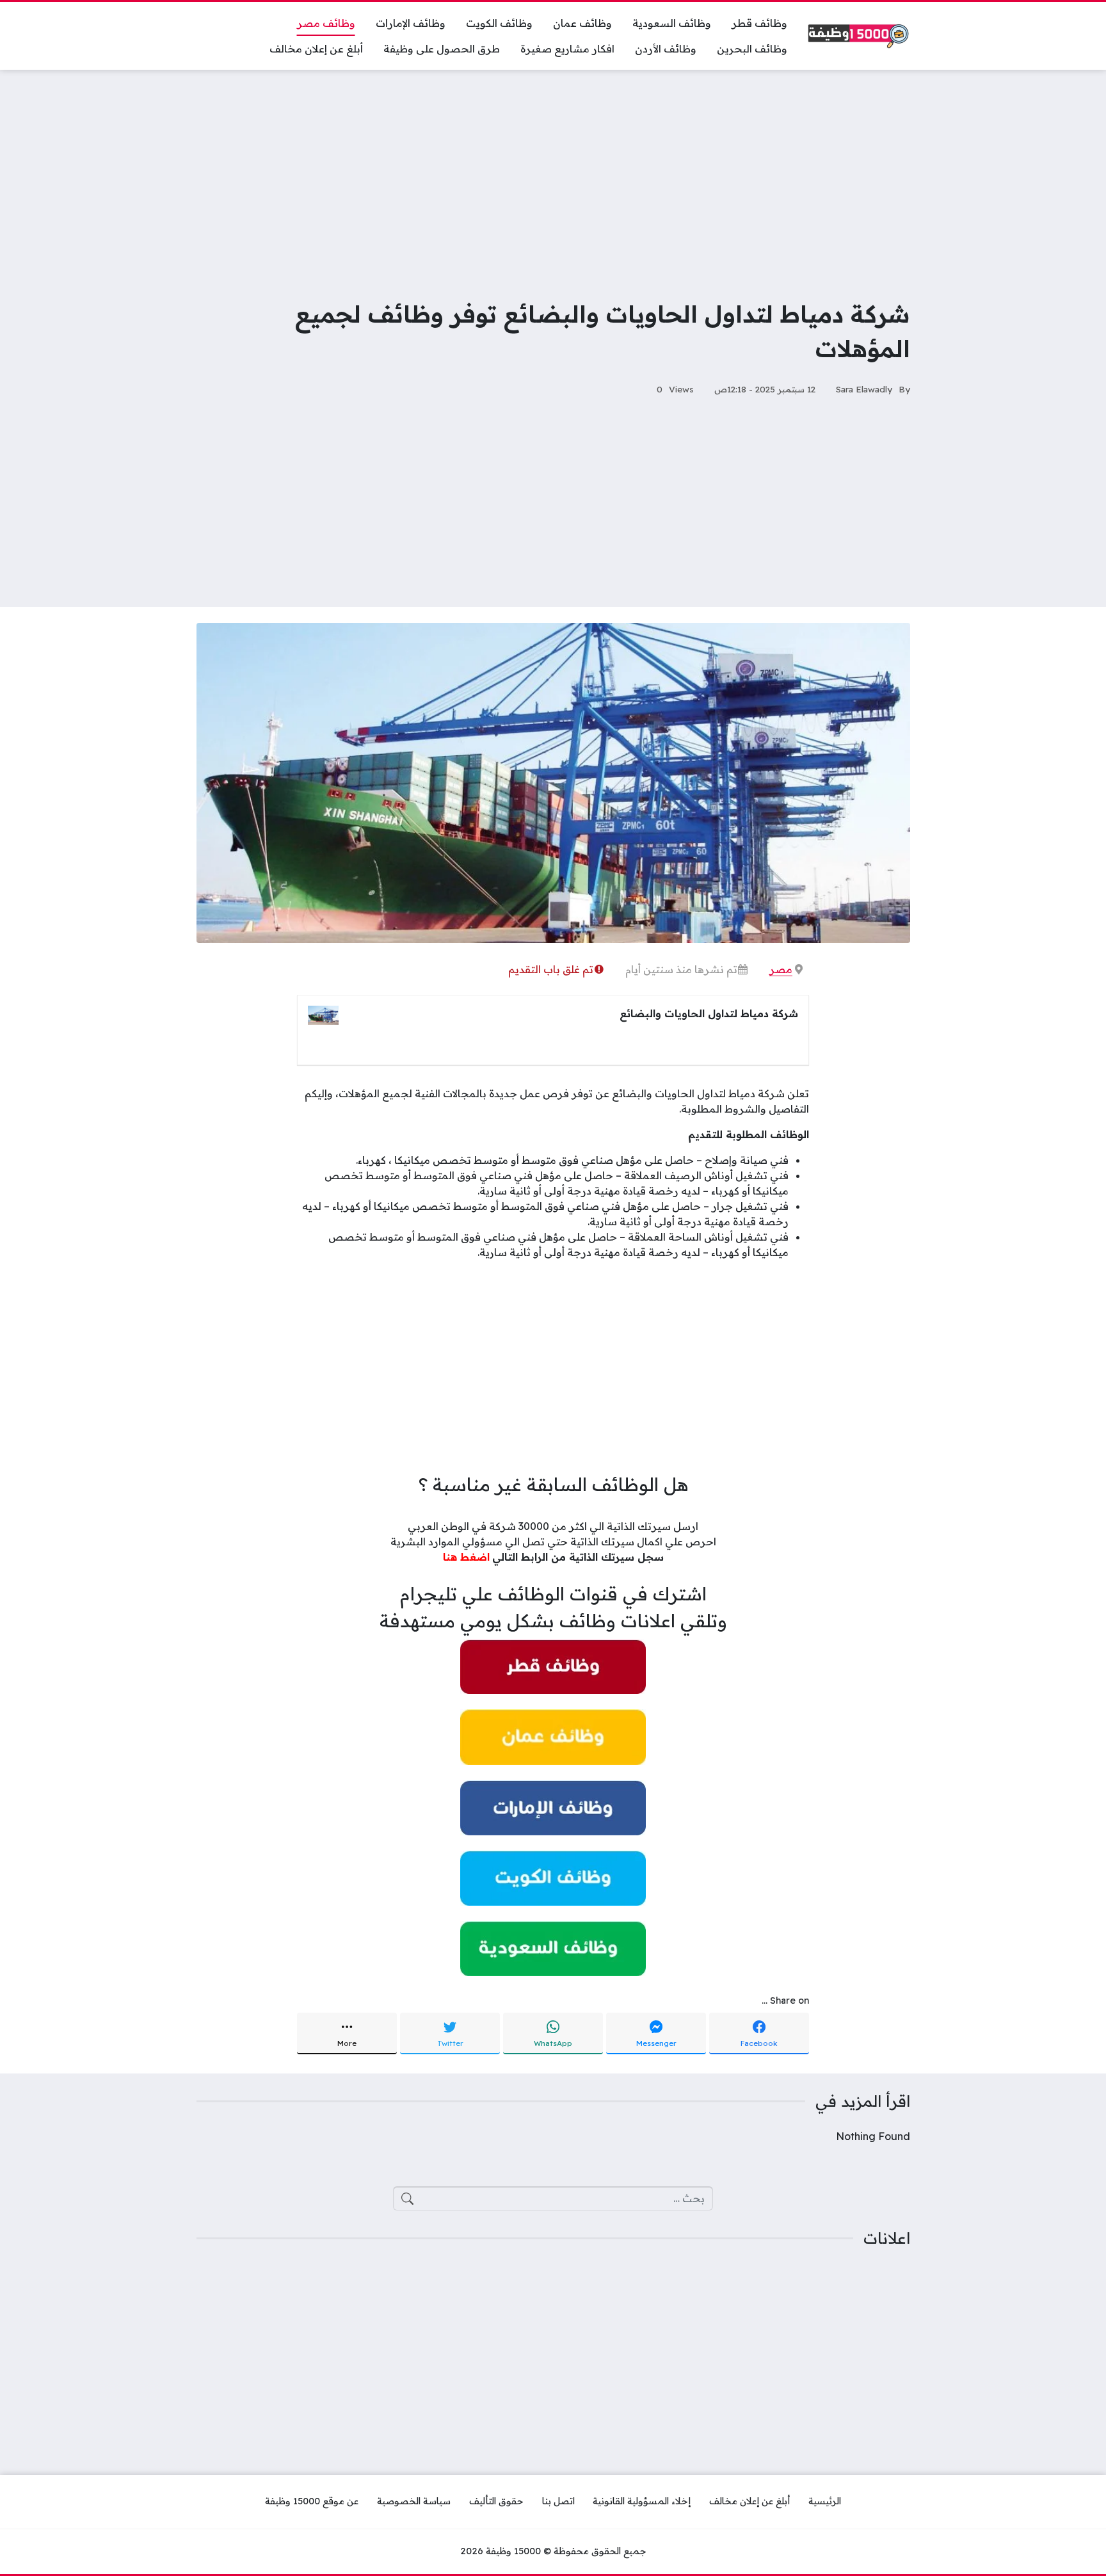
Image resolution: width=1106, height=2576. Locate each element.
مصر (781, 969)
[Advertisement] (553, 175)
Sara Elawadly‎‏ (864, 389)
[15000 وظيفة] (859, 36)
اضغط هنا (466, 1557)
